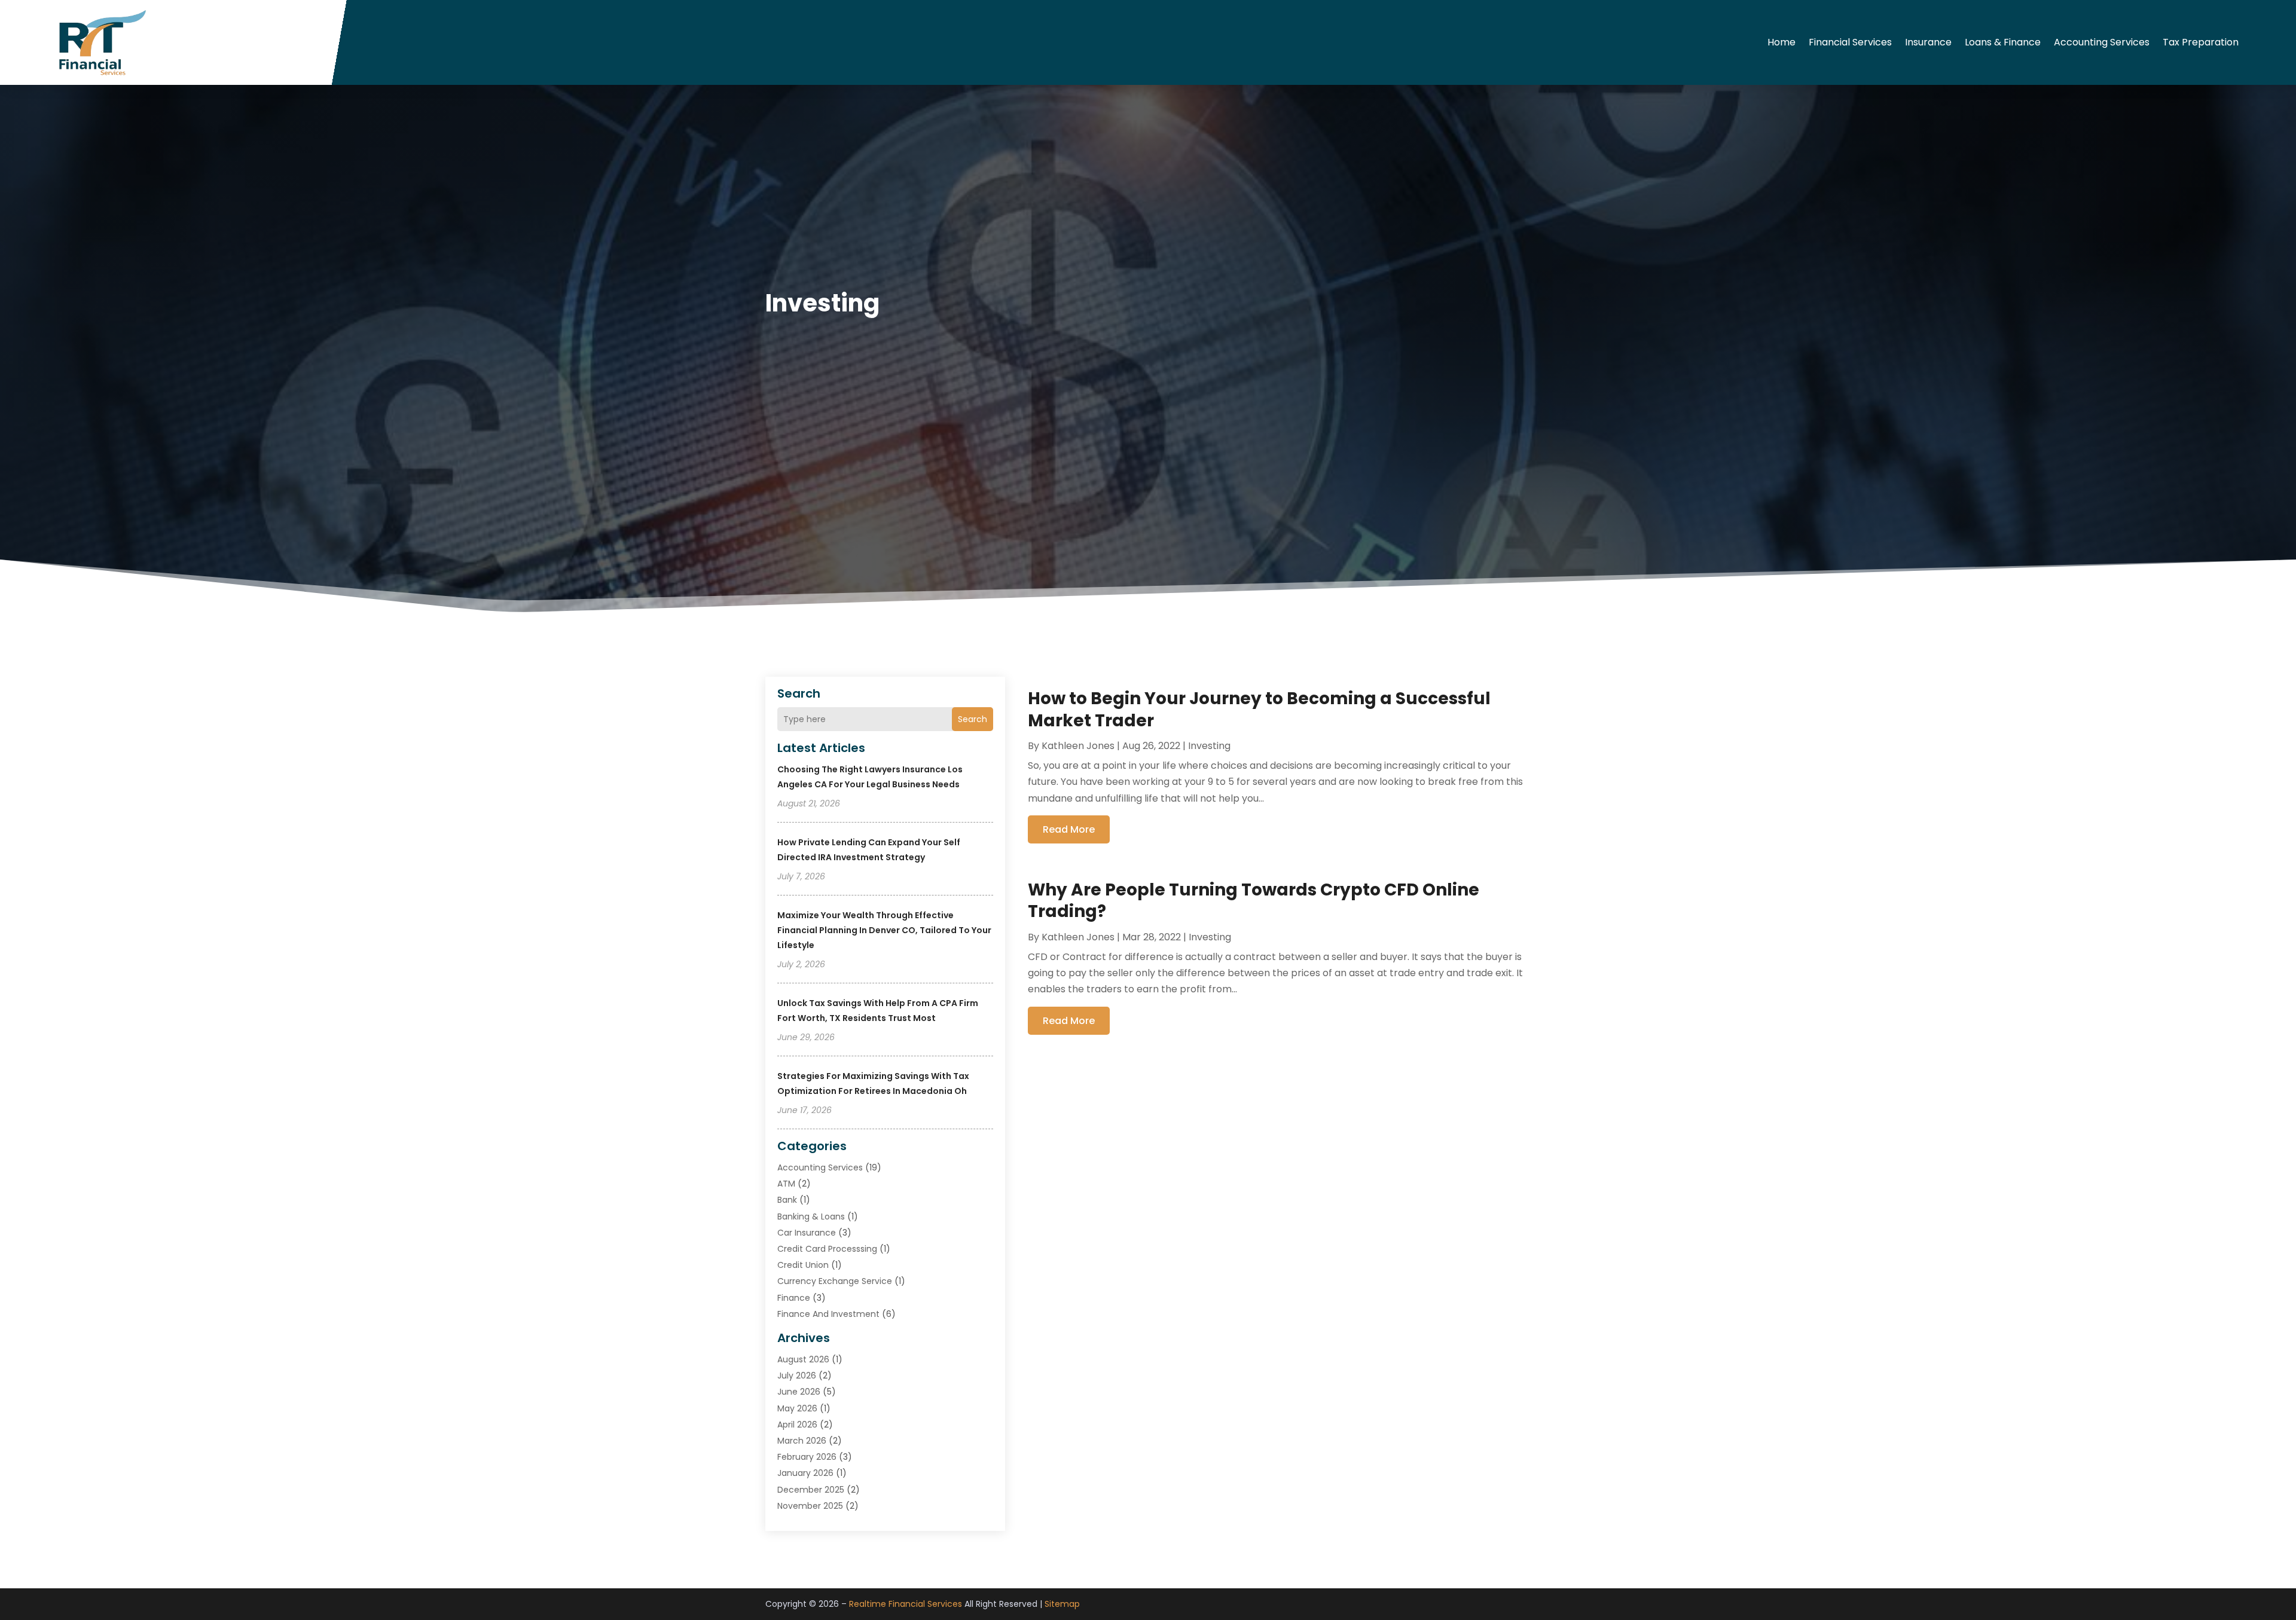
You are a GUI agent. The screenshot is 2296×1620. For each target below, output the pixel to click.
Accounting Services (2102, 42)
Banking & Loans (811, 1216)
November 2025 (810, 1506)
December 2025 (811, 1490)
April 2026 (797, 1425)
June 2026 (799, 1392)
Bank (787, 1200)
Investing (1209, 746)
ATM (786, 1184)
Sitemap (1062, 1604)
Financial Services (1850, 42)
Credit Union (803, 1265)
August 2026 (803, 1359)
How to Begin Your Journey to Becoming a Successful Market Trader (1259, 709)
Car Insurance (807, 1233)
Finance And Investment (828, 1314)
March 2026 (802, 1441)
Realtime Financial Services (906, 1604)
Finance (794, 1298)
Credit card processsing (827, 1249)
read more (1069, 829)
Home (1781, 42)
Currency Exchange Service (835, 1281)
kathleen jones (1078, 746)
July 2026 (797, 1376)
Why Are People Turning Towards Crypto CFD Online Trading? (1254, 901)
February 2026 (807, 1457)
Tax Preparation (2201, 42)
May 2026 (797, 1408)
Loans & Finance (2003, 42)
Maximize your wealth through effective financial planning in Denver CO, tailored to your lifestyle (884, 930)
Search (973, 719)
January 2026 (805, 1473)
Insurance (1928, 42)
